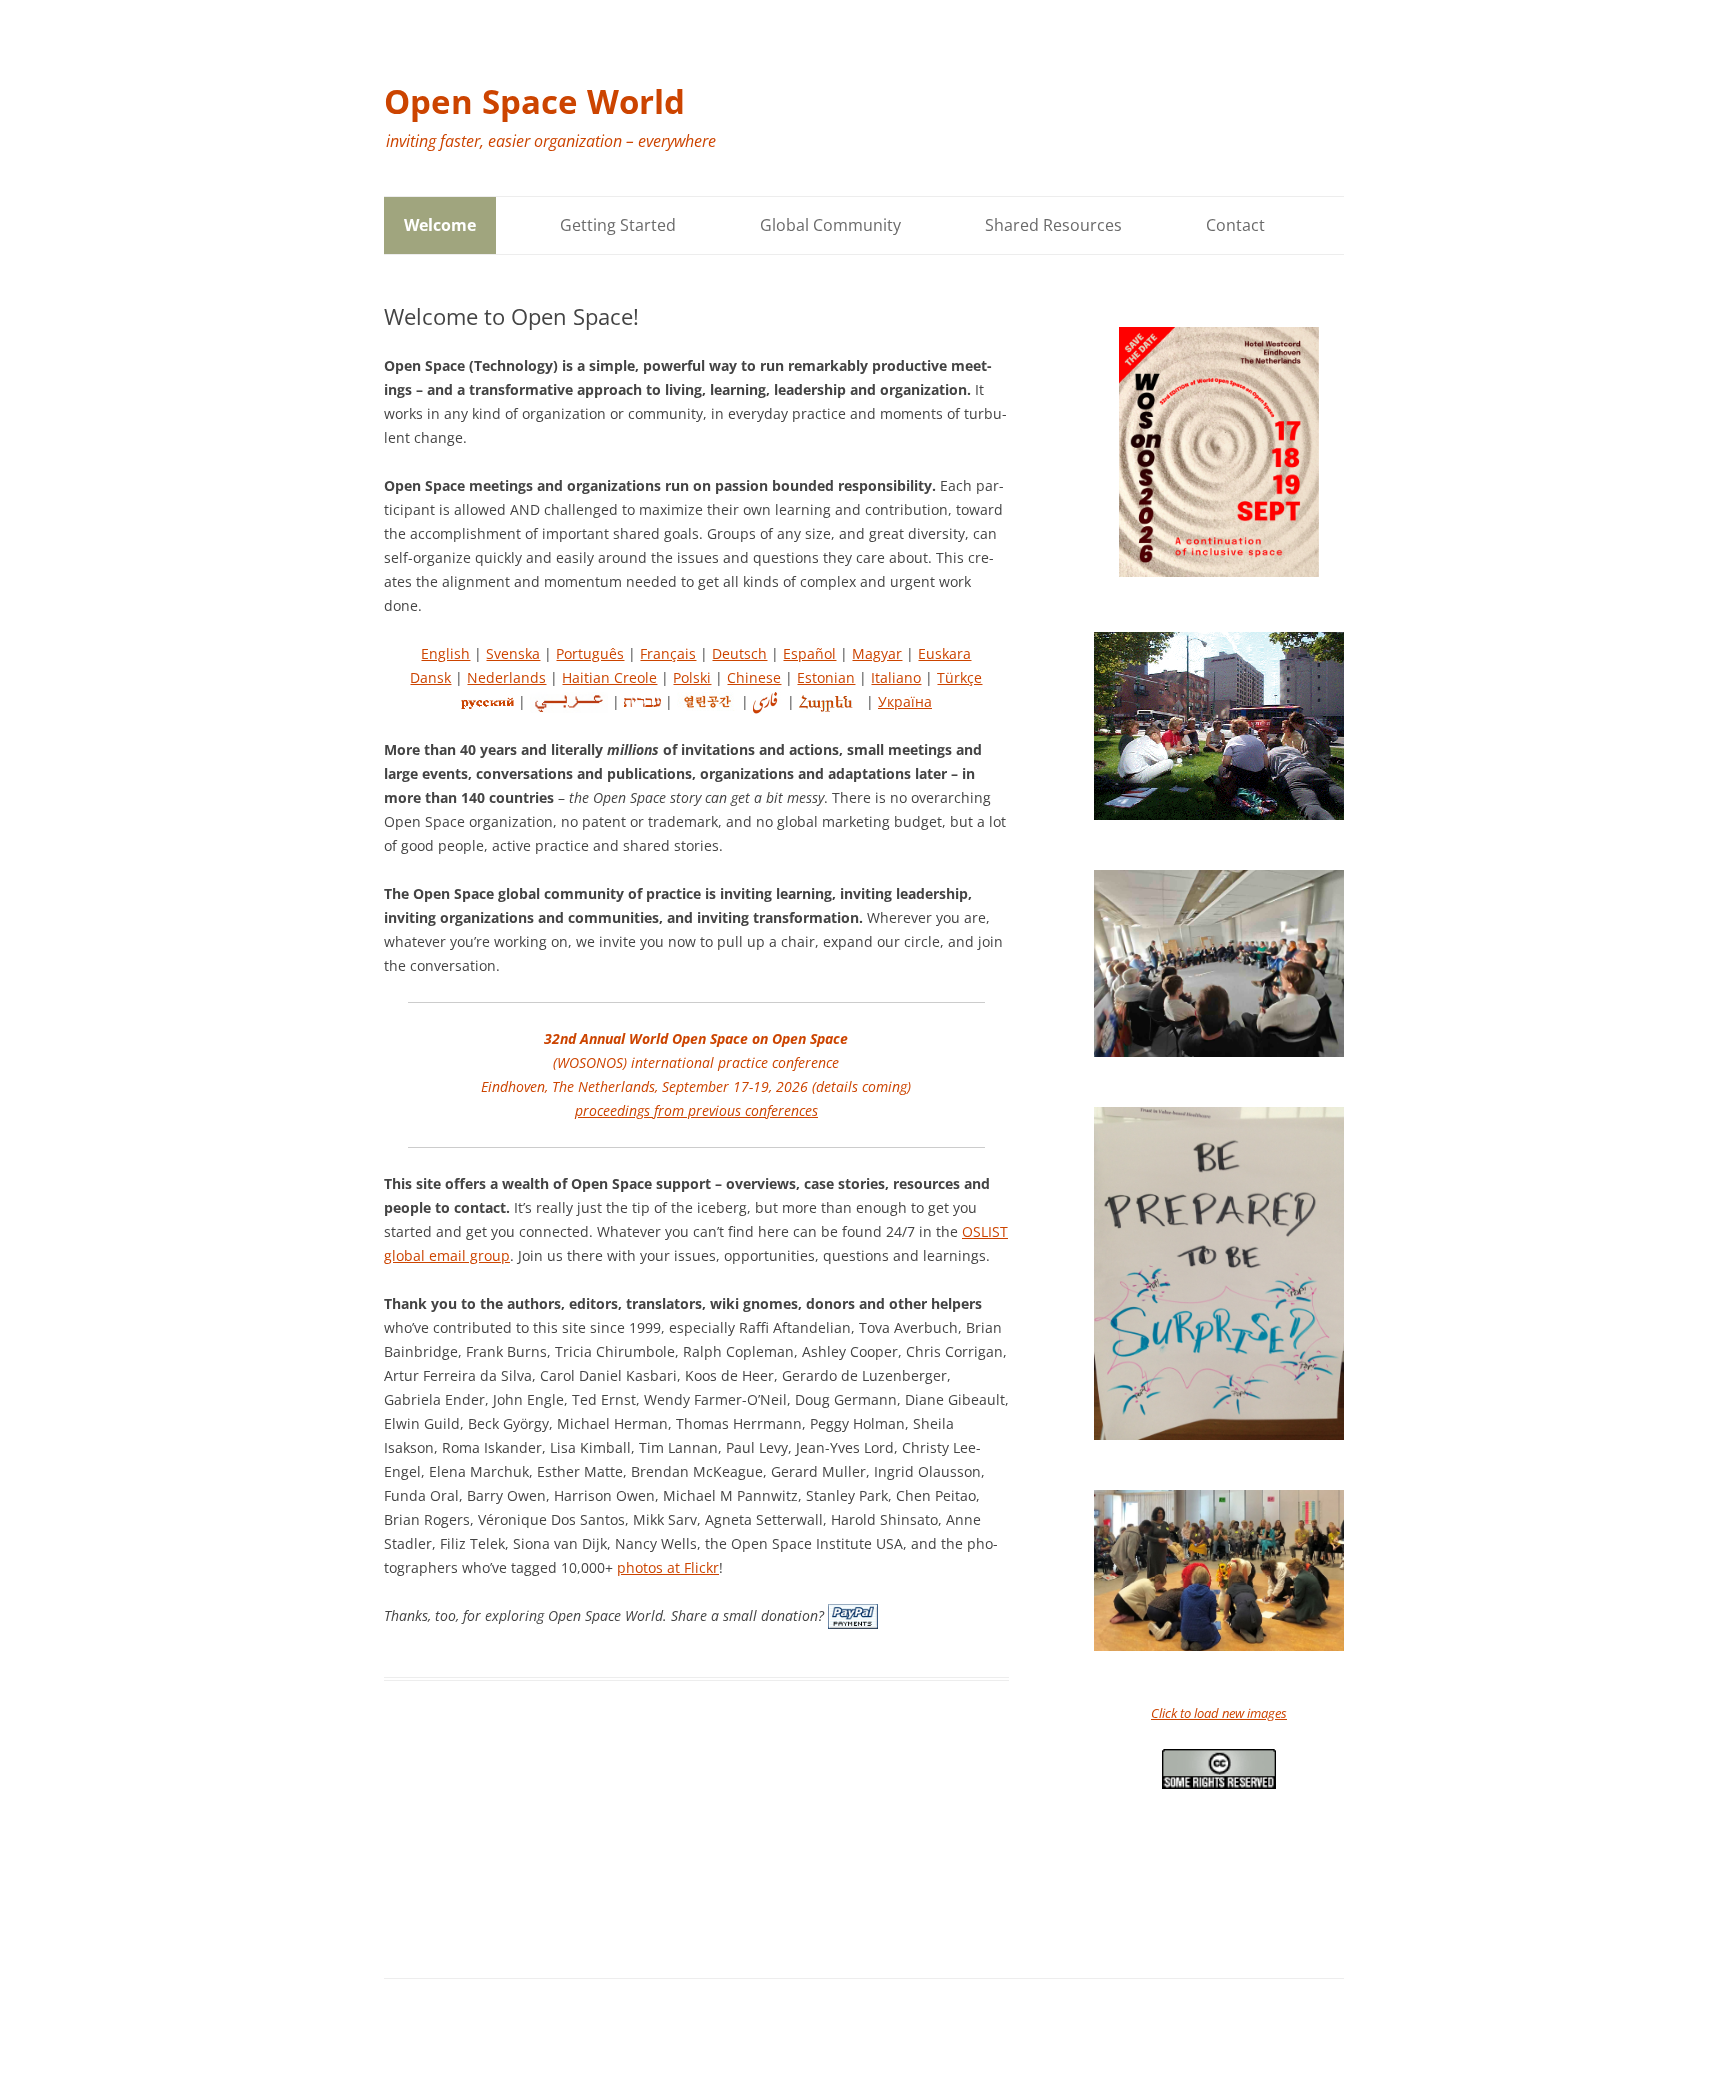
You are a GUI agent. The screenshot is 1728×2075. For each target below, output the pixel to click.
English (445, 653)
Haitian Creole (609, 677)
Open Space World (534, 101)
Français (668, 653)
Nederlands (506, 677)
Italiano (896, 677)
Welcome (440, 225)
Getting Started (618, 225)
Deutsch (739, 653)
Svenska (513, 653)
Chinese (754, 677)
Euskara (944, 653)
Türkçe (959, 677)
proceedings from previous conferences (696, 1110)
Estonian (826, 677)
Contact (1235, 225)
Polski (692, 677)
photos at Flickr (668, 1567)
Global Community (830, 225)
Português (590, 653)
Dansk (430, 677)
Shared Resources (1053, 225)
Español (809, 653)
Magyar (877, 653)
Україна (905, 701)
